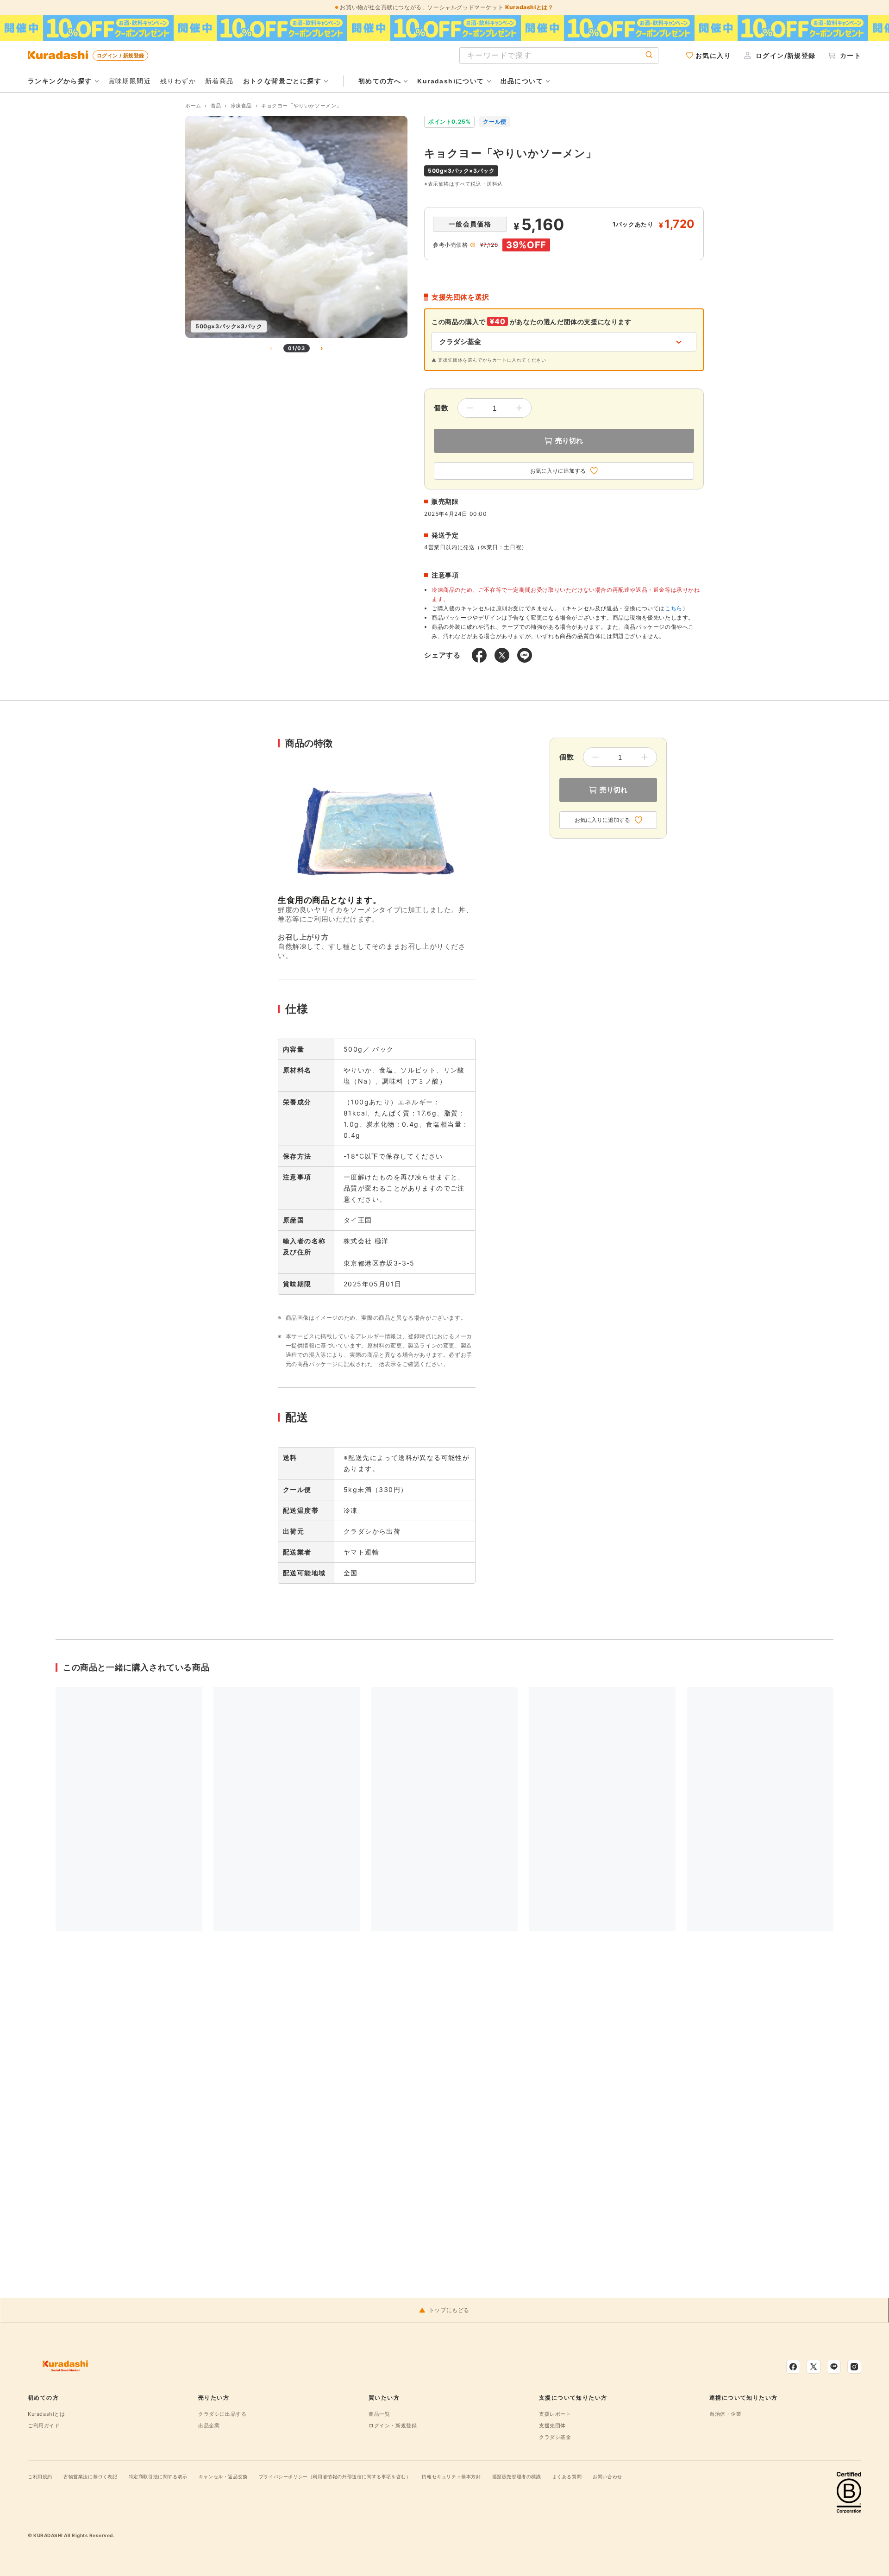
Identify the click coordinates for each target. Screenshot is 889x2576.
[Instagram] (854, 2367)
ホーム (193, 106)
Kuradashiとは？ (529, 7)
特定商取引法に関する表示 (158, 2476)
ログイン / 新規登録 (120, 56)
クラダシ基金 (555, 2437)
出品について (522, 81)
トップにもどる (449, 2310)
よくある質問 (567, 2476)
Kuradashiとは (47, 2414)
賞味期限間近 (130, 81)
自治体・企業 (726, 2414)
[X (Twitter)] (814, 2367)
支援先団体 (552, 2426)
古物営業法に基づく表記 (91, 2476)
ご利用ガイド (44, 2426)
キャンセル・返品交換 (223, 2476)
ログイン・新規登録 (393, 2426)
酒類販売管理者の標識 (517, 2476)
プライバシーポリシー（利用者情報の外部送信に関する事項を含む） (335, 2476)
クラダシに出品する (222, 2414)
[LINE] (834, 2367)
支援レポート (555, 2414)
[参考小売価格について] (473, 245)
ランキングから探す (60, 81)
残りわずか (178, 81)
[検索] (649, 55)
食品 (216, 106)
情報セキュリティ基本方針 (451, 2476)
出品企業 (209, 2426)
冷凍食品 (241, 106)
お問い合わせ (607, 2476)
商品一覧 (379, 2414)
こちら (674, 608)
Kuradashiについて (451, 81)
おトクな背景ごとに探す (282, 81)
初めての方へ (380, 81)
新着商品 (219, 81)
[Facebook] (793, 2367)
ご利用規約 (40, 2476)
